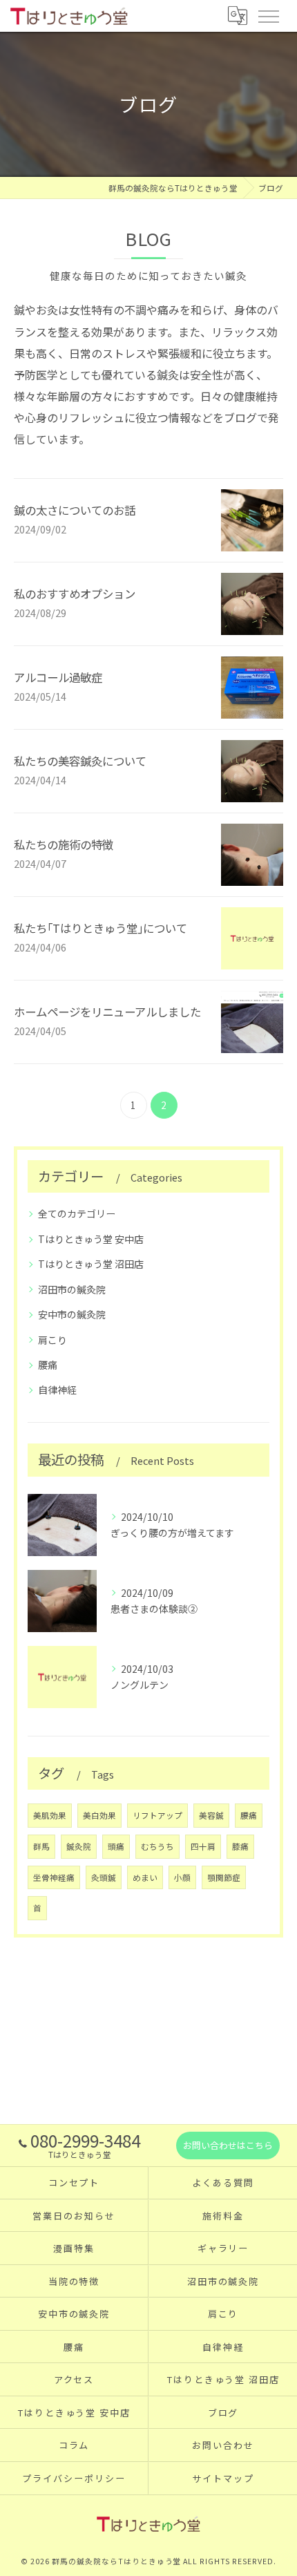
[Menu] (268, 15)
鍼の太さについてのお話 (75, 510)
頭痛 (116, 1846)
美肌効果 (50, 1815)
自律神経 (57, 1390)
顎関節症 (224, 1877)
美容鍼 (211, 1815)
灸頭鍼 (104, 1877)
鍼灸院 (79, 1846)
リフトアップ (157, 1815)
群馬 (41, 1846)
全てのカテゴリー (77, 1213)
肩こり (52, 1340)
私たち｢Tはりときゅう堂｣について (100, 928)
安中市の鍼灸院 (72, 1314)
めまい (145, 1877)
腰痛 (48, 1365)
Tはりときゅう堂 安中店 (91, 1239)
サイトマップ (223, 2478)
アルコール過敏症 (58, 677)
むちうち (157, 1846)
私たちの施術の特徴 (64, 844)
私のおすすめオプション (75, 594)
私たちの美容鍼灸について (80, 761)
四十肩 (203, 1846)
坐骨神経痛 (54, 1877)
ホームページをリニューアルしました (107, 1012)
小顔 (182, 1877)
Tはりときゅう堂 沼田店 (91, 1264)
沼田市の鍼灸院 (72, 1289)
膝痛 (240, 1846)
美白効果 (99, 1815)
